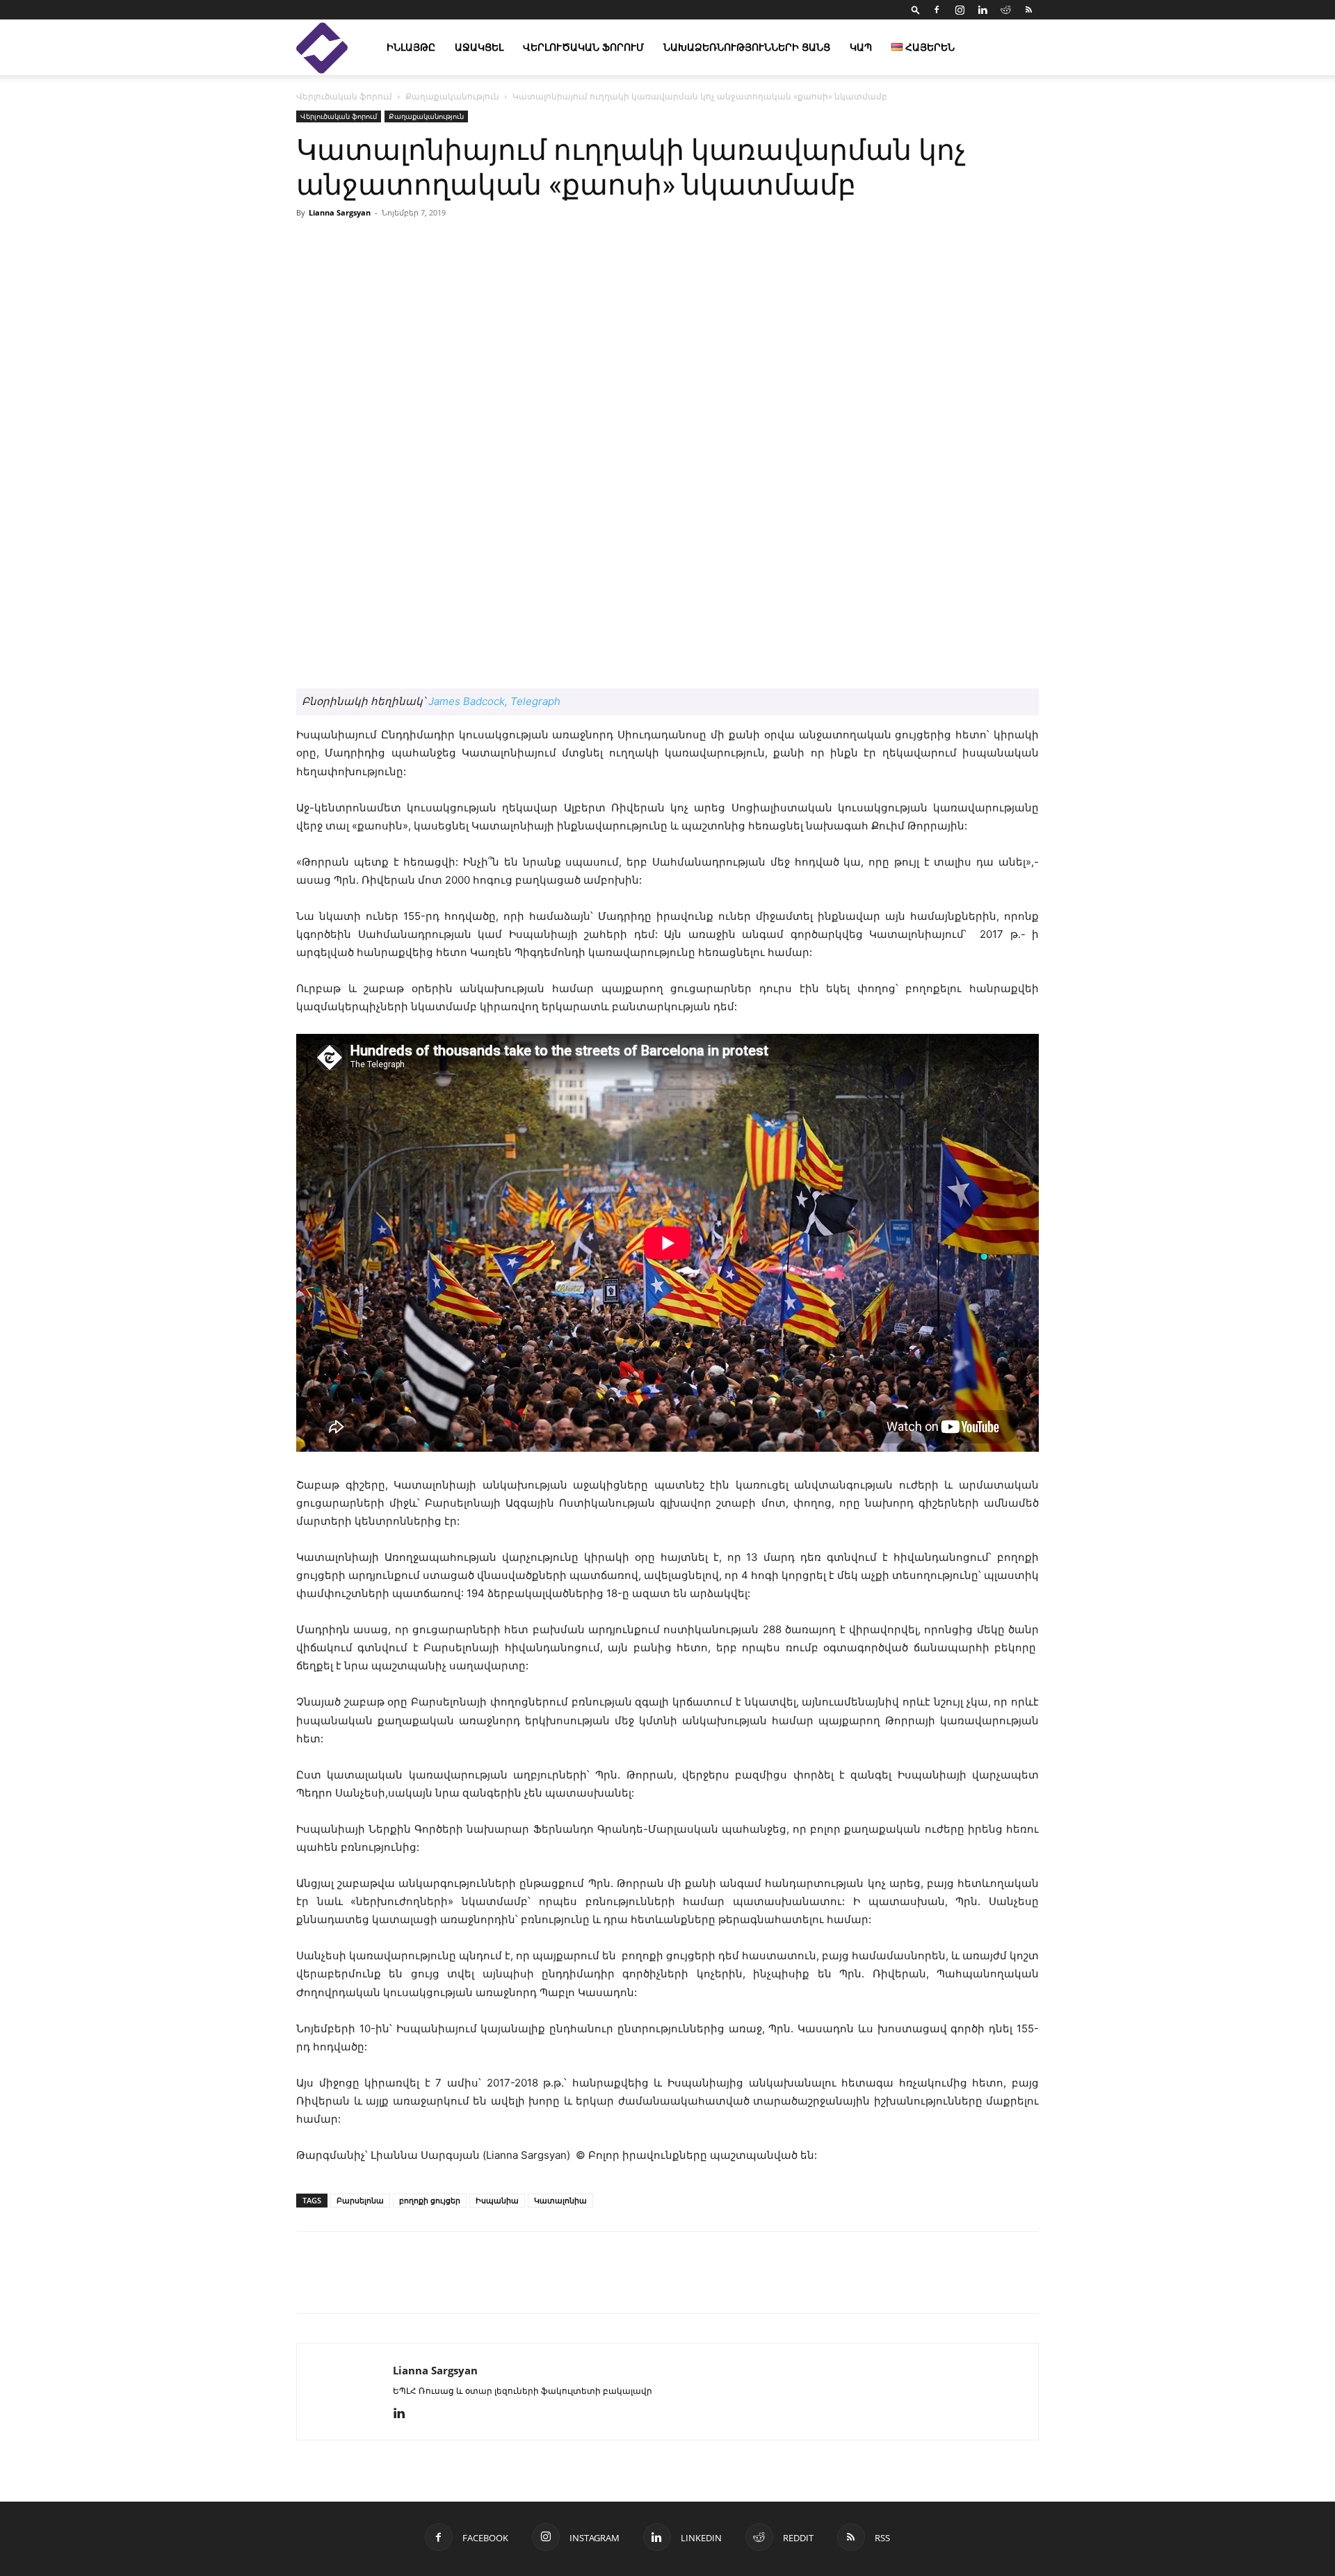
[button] (916, 9)
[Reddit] (1005, 10)
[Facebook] (937, 10)
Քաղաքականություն (452, 96)
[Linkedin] (982, 10)
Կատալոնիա (560, 2200)
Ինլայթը (411, 47)
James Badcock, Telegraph (494, 701)
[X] (374, 2285)
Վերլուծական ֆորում (583, 47)
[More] (828, 244)
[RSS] (1028, 10)
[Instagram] (960, 10)
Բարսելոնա (360, 2200)
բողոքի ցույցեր (430, 2200)
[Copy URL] (406, 2285)
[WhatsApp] (470, 2285)
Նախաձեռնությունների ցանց (747, 47)
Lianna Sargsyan (340, 212)
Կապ (861, 47)
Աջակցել (479, 47)
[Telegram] (438, 2285)
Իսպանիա (497, 2200)
